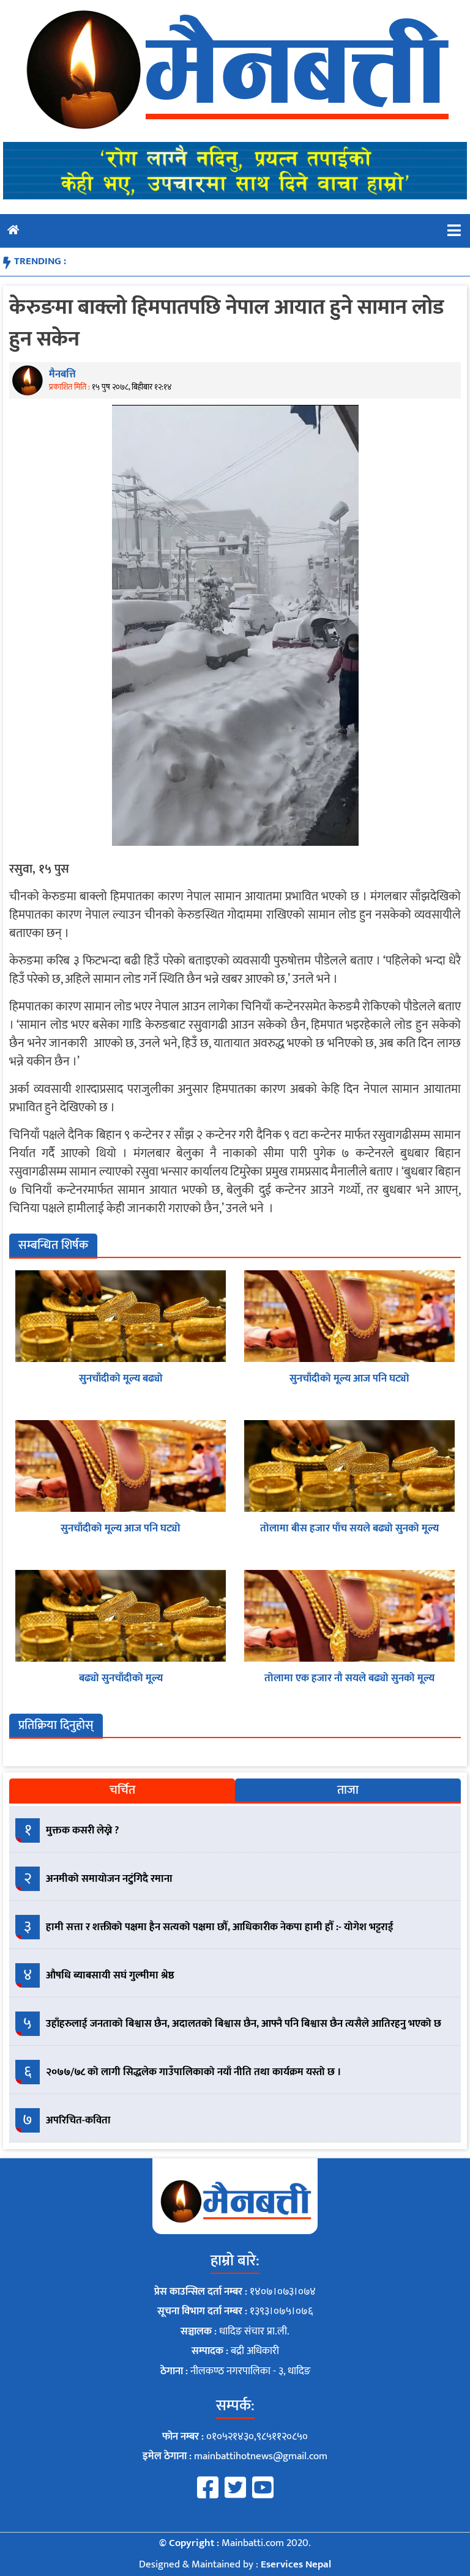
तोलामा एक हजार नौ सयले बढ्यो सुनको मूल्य (349, 1678)
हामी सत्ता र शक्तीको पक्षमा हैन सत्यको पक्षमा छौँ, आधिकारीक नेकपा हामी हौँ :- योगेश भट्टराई (220, 1927)
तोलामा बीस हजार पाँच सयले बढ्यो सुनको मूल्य (349, 1528)
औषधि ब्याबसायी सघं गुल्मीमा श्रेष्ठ (110, 1975)
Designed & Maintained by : (235, 2564)
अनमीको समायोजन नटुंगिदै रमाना (109, 1879)
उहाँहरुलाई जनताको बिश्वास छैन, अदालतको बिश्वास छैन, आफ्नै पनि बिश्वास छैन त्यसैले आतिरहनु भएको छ (244, 2024)
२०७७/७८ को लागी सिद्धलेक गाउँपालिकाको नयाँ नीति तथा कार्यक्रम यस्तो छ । (194, 2072)
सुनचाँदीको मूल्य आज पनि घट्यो (349, 1379)
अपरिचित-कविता (78, 2120)
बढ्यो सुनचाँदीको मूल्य (121, 1678)
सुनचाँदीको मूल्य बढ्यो (121, 1379)
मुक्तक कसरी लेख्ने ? (83, 1830)
